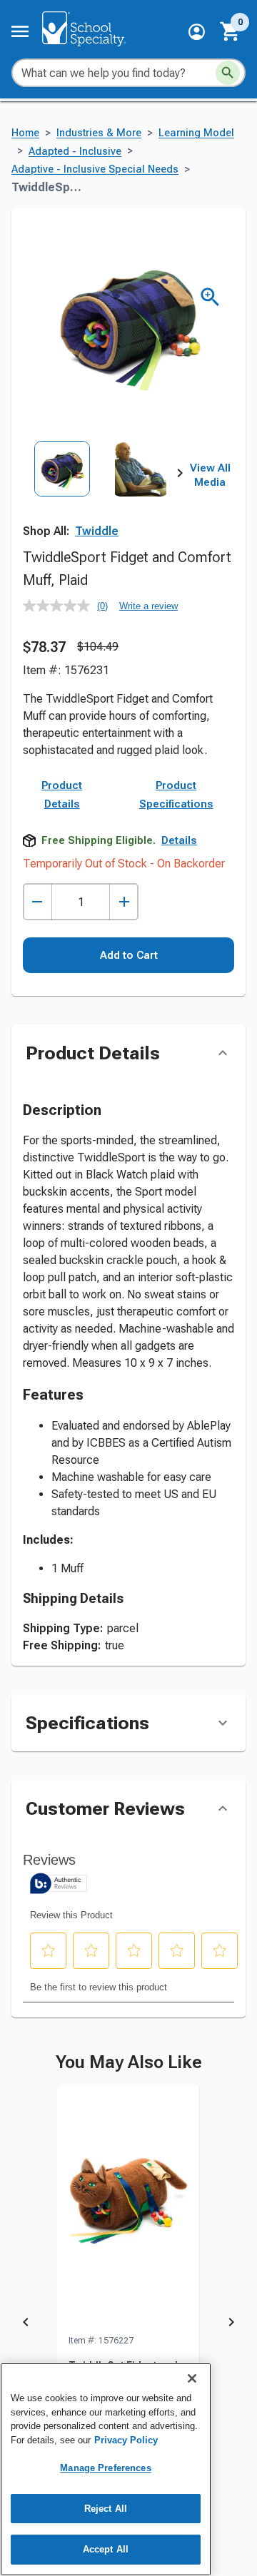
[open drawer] (20, 31)
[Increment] (124, 902)
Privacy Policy (126, 2440)
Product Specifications (176, 795)
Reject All (106, 2509)
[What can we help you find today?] (228, 73)
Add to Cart (129, 955)
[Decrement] (37, 902)
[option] (62, 489)
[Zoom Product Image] (210, 297)
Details (179, 840)
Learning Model (196, 133)
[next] (180, 476)
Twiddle (97, 531)
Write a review (148, 606)
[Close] (192, 2378)
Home (25, 133)
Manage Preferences (105, 2468)
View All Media (210, 475)
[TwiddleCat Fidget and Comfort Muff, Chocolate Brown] (128, 2209)
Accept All (106, 2549)
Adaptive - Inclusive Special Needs (95, 169)
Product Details (62, 795)
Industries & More (99, 133)
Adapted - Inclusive (75, 152)
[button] (197, 32)
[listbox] (101, 489)
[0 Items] (231, 31)
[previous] (26, 2325)
